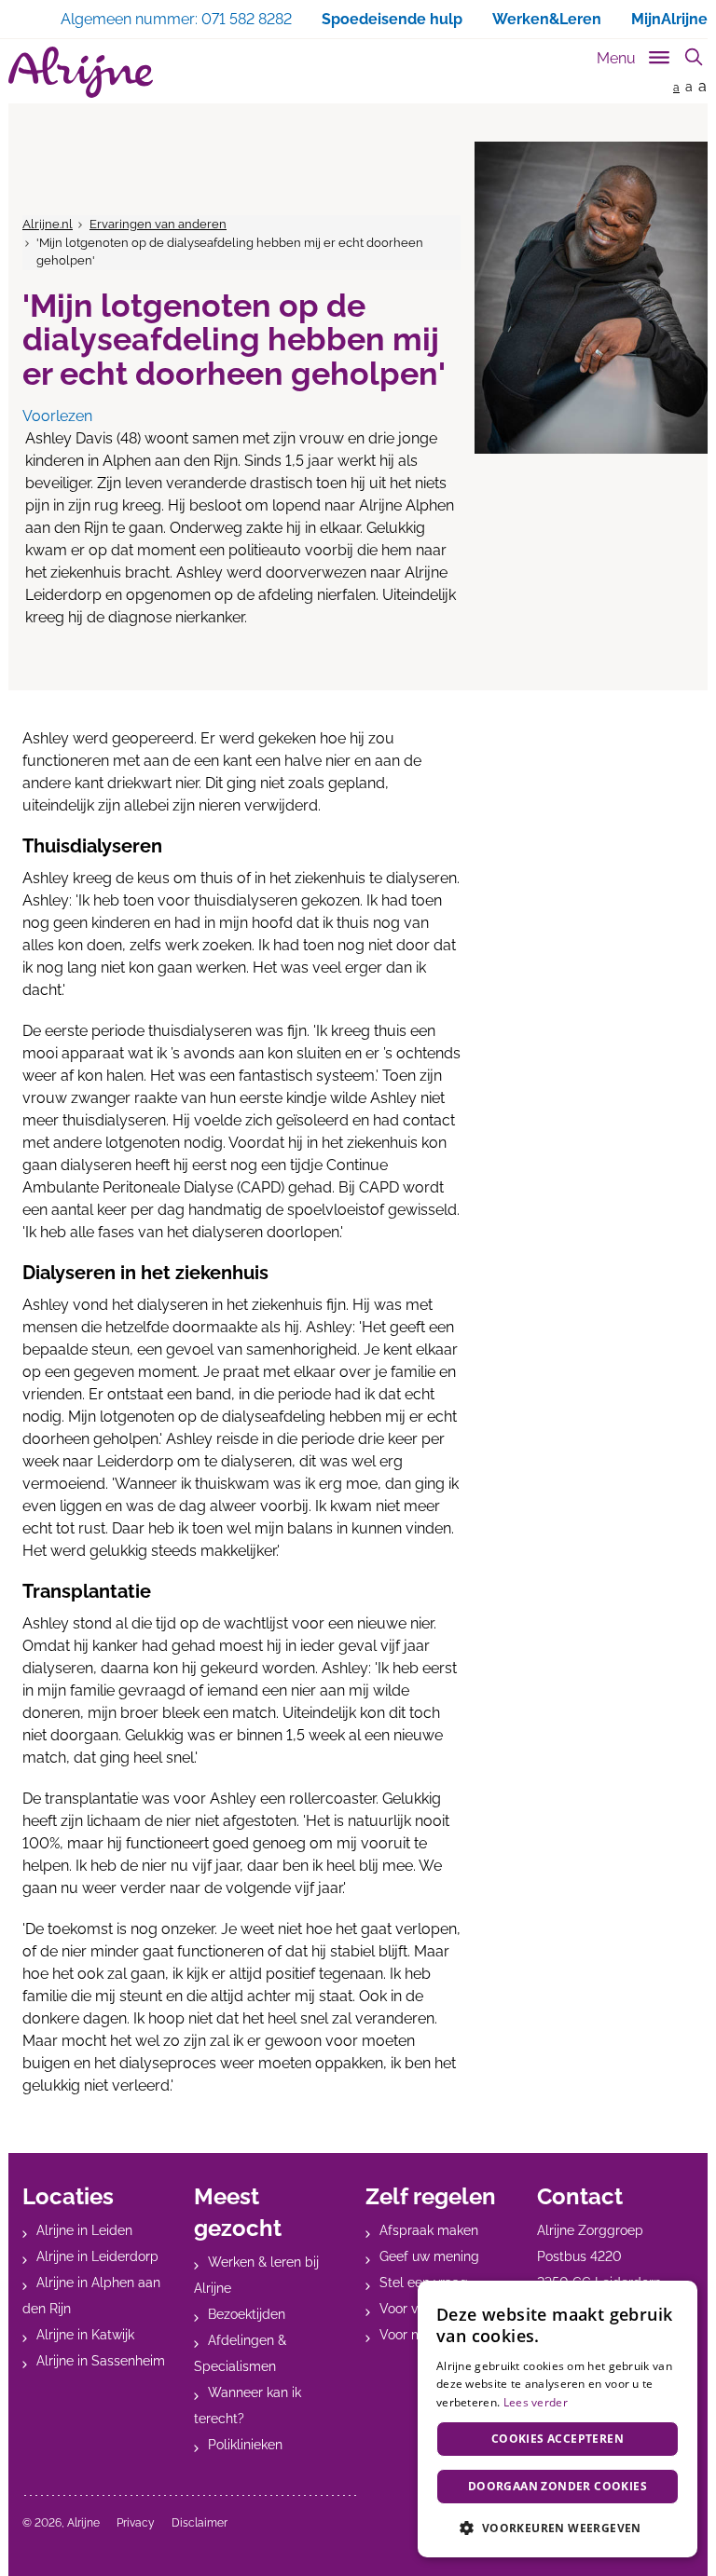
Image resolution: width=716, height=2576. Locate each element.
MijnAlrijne (669, 19)
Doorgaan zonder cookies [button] (558, 2486)
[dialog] (558, 2419)
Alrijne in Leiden (84, 2230)
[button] (558, 2528)
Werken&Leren (547, 19)
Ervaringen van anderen (158, 224)
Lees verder (536, 2402)
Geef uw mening (429, 2256)
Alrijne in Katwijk (85, 2335)
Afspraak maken (429, 2230)
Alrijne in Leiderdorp (97, 2256)
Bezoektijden (247, 2314)
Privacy (136, 2523)
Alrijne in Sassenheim (101, 2361)
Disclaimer (200, 2523)
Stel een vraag (424, 2283)
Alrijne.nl (48, 224)
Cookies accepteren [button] (558, 2439)
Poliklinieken (245, 2445)
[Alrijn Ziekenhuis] (81, 72)
